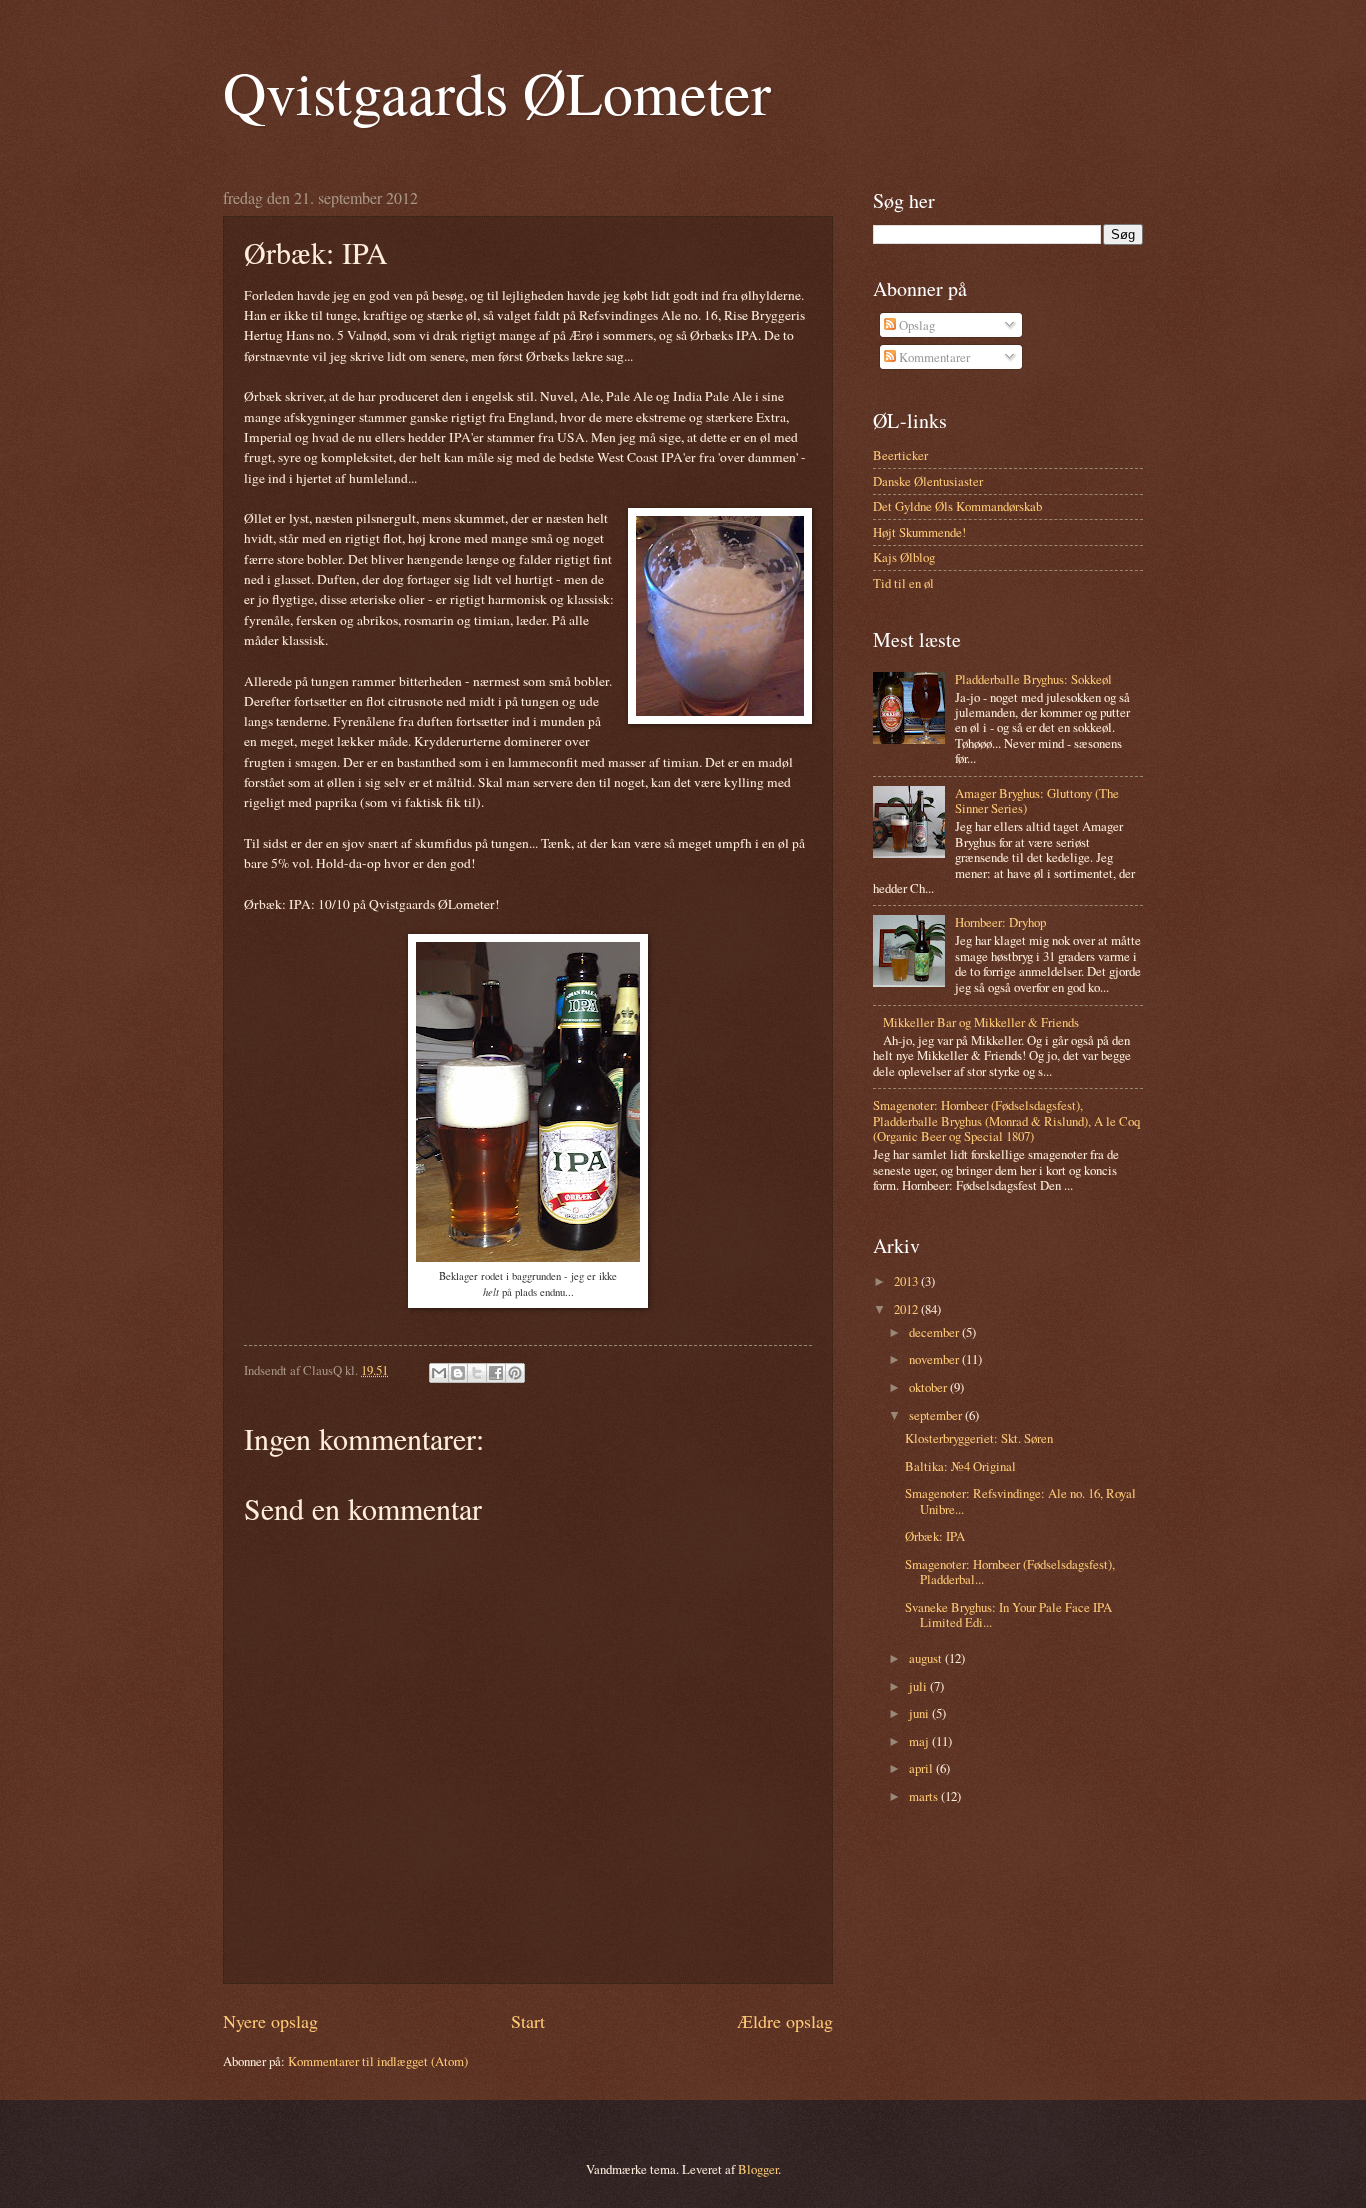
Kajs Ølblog (904, 557)
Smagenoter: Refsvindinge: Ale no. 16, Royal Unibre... (1020, 1500)
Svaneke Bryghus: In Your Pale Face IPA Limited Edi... (1008, 1614)
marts (925, 1796)
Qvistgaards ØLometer (497, 92)
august (927, 1658)
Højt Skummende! (919, 532)
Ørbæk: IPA (935, 1536)
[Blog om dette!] (458, 1373)
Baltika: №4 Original (960, 1466)
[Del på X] (477, 1373)
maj (920, 1741)
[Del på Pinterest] (515, 1373)
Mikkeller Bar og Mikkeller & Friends (981, 1022)
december (935, 1332)
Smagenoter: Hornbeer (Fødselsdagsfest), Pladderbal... (1010, 1571)
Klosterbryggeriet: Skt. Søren (979, 1438)
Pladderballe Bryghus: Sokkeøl (1033, 679)
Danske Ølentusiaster (928, 481)
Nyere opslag (270, 2021)
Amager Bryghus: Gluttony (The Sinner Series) (1037, 800)
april (922, 1768)
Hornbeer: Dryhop (1000, 922)
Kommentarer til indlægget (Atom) (378, 2061)
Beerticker (900, 455)
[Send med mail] (439, 1373)
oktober (929, 1387)
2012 (907, 1309)
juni (920, 1713)
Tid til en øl (903, 583)
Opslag (915, 325)
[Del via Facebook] (496, 1373)
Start (528, 2021)
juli (919, 1686)
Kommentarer (933, 357)
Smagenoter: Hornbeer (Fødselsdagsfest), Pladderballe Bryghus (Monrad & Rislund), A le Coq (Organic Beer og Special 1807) (1006, 1120)
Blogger (758, 2169)
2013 (907, 1281)
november (935, 1359)
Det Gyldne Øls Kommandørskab (957, 506)
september (937, 1415)
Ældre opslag (785, 2021)
